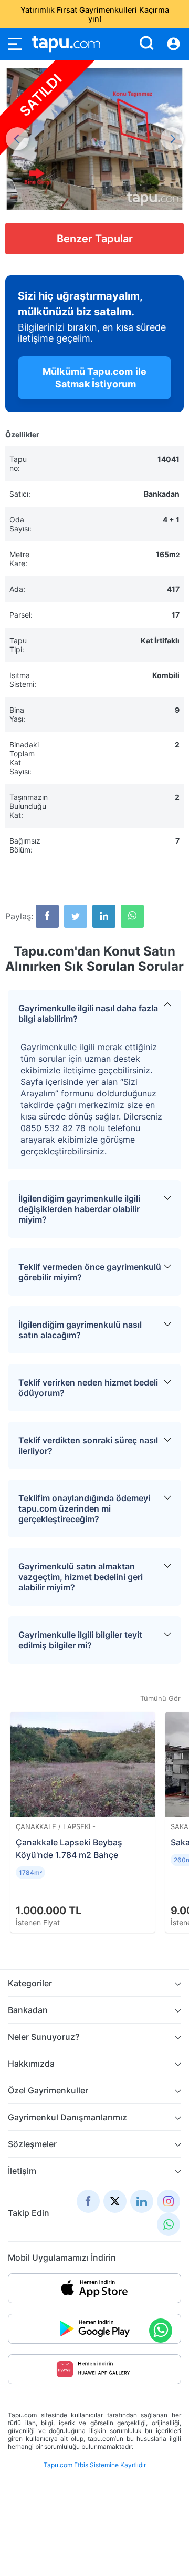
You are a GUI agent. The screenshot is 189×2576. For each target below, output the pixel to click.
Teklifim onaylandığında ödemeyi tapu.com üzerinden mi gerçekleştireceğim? (84, 1508)
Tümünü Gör (160, 1698)
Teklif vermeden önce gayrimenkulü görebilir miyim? (90, 1272)
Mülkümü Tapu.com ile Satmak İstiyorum (94, 378)
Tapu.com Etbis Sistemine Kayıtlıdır (95, 2465)
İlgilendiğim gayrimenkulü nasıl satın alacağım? (80, 1330)
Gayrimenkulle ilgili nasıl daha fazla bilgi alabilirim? (88, 1013)
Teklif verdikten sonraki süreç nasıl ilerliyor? (88, 1445)
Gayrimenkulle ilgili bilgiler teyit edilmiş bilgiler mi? (80, 1640)
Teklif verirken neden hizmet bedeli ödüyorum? (88, 1388)
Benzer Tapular (95, 239)
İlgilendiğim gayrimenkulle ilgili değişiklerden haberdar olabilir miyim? (79, 1209)
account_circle (174, 44)
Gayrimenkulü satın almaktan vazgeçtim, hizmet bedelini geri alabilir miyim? (81, 1577)
